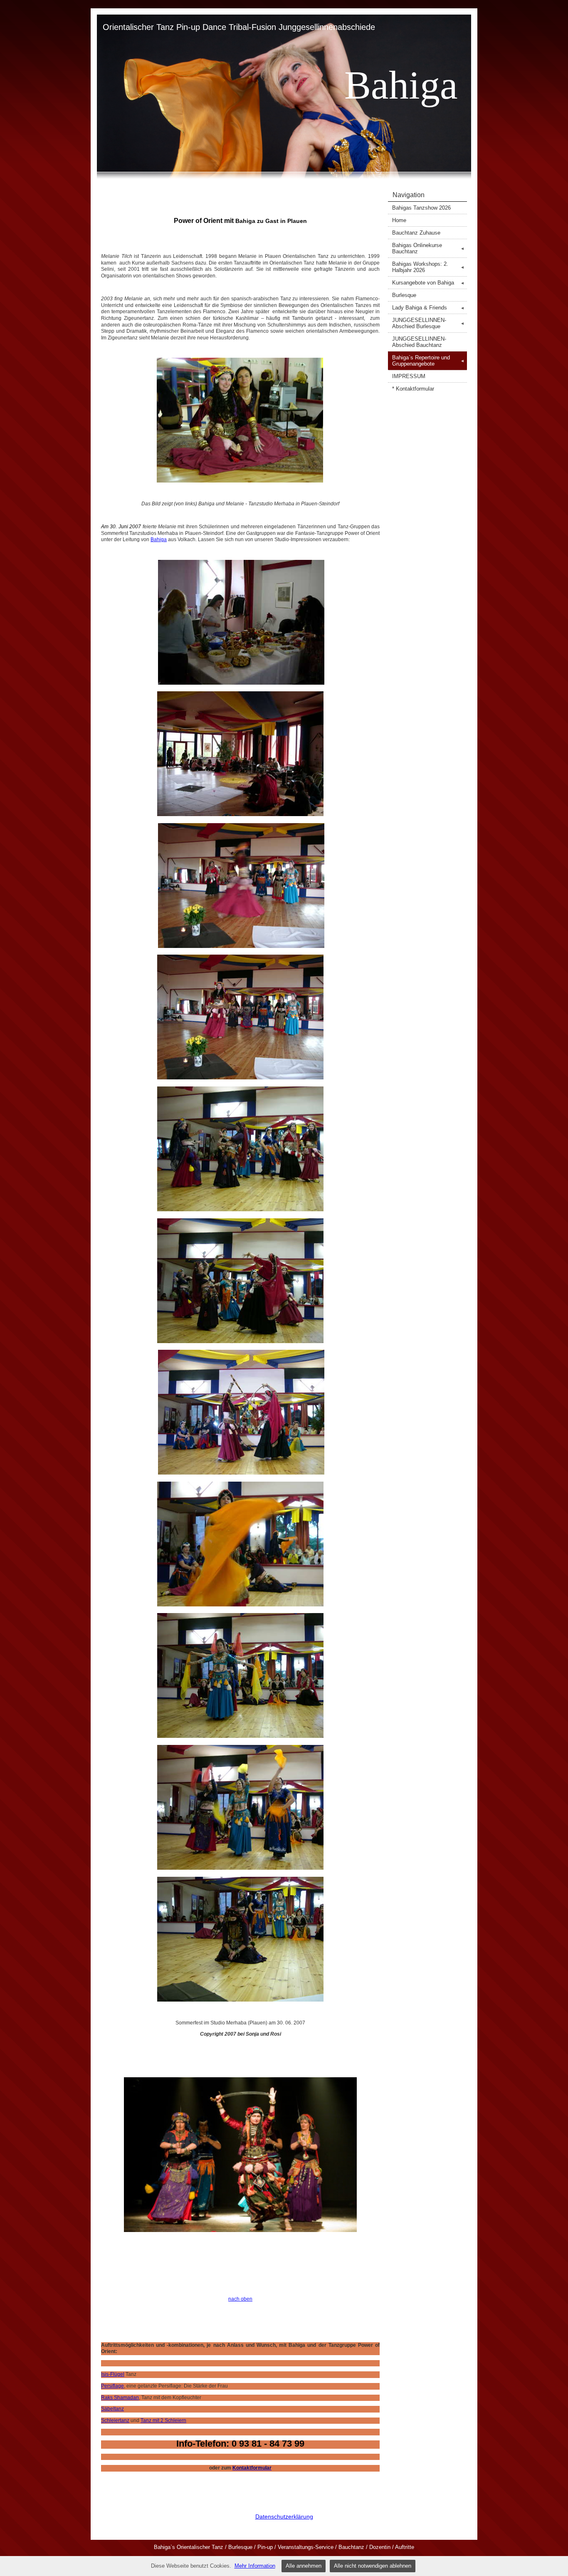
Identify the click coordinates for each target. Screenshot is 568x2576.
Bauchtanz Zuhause (416, 233)
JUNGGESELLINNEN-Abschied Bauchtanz (419, 342)
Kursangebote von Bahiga (428, 283)
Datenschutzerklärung (284, 2517)
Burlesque (404, 295)
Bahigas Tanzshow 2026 (421, 208)
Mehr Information (255, 2566)
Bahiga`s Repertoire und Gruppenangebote (428, 361)
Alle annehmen (304, 2566)
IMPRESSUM (409, 376)
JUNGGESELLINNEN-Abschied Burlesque (428, 323)
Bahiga (159, 539)
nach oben (240, 2299)
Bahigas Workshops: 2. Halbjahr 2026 (428, 267)
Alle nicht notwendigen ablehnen (373, 2566)
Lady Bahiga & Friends (428, 308)
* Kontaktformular (413, 389)
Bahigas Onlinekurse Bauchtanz (428, 248)
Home (399, 220)
